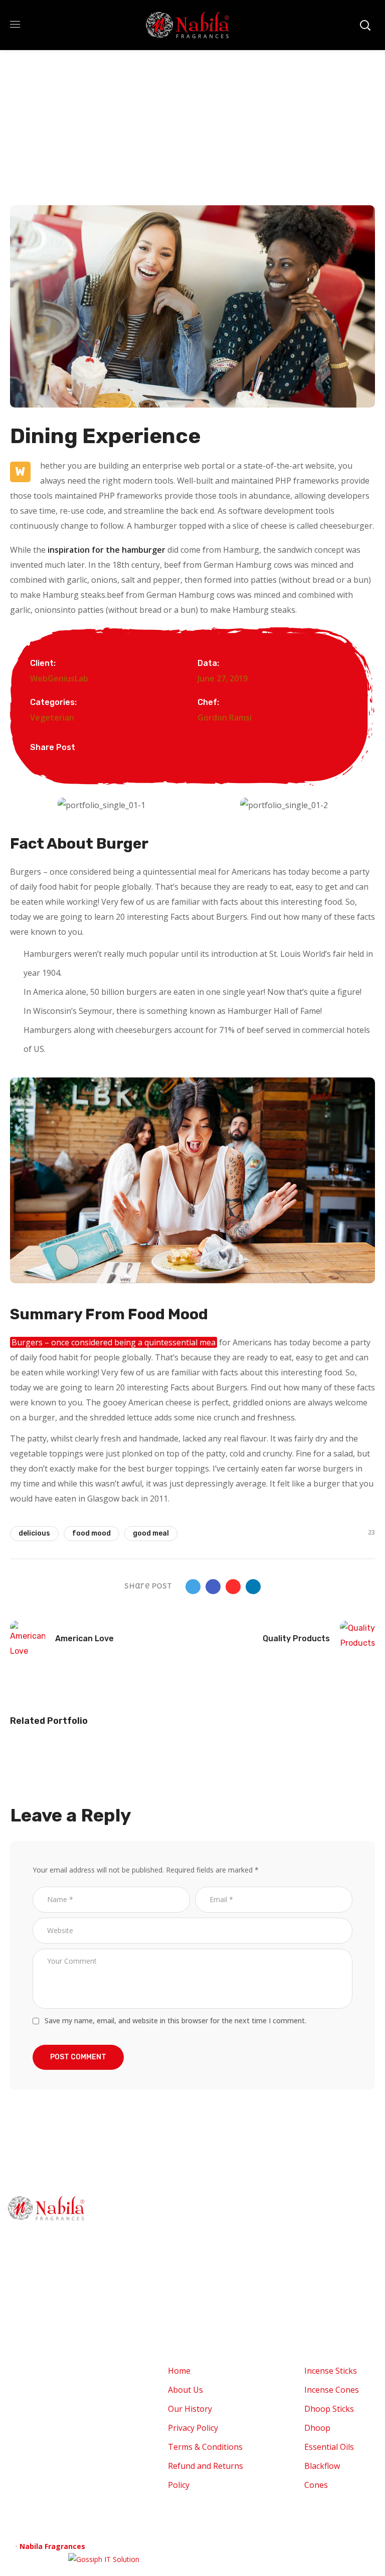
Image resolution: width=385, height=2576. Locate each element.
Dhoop (317, 2285)
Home (179, 2228)
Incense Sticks (331, 2228)
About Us (185, 2247)
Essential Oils (329, 2304)
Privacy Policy (193, 2285)
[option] (66, 1761)
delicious (34, 1533)
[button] (20, 805)
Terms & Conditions (205, 2304)
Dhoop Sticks (329, 2266)
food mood (91, 1533)
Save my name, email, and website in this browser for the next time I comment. (175, 2020)
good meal (151, 1533)
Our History (190, 2266)
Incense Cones (332, 2247)
